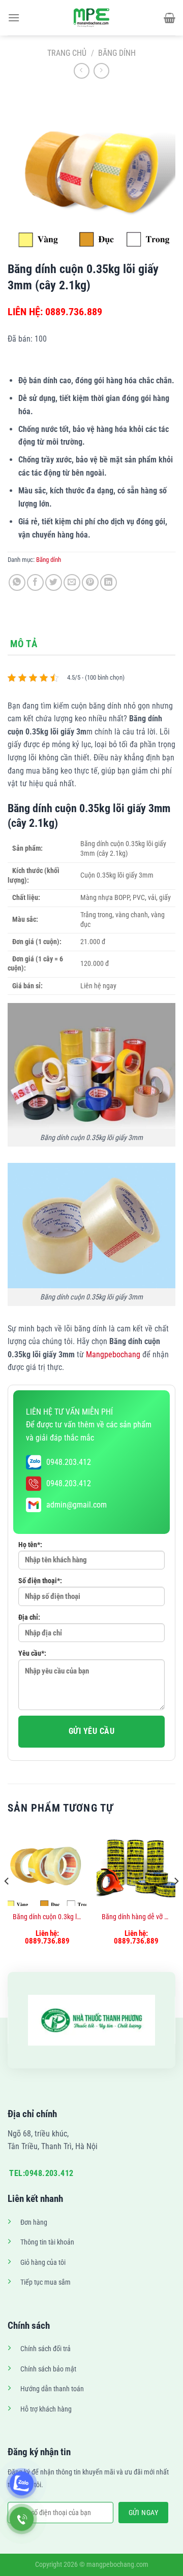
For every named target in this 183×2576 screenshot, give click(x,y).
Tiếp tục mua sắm (45, 2282)
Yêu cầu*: (32, 1653)
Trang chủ (67, 53)
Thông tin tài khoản (47, 2242)
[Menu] (14, 18)
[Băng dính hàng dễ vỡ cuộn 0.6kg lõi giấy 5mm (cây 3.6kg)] (136, 1867)
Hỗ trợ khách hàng (46, 2409)
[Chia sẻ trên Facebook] (35, 582)
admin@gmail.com (77, 1505)
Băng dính (117, 53)
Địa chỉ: (29, 1617)
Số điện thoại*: (40, 1581)
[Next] (176, 1901)
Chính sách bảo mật (48, 2369)
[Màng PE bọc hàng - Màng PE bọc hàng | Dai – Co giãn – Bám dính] (91, 18)
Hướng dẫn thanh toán (52, 2389)
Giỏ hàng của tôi (43, 2263)
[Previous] (7, 1901)
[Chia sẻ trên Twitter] (54, 582)
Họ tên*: (30, 1545)
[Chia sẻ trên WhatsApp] (17, 582)
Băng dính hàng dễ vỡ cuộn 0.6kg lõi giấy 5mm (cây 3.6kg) (136, 1917)
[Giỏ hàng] (170, 18)
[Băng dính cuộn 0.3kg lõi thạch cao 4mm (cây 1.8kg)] (47, 1867)
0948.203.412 (69, 1462)
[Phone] (22, 2519)
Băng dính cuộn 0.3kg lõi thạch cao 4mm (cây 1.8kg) (47, 1917)
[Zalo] (22, 2483)
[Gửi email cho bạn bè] (72, 582)
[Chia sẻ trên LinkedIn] (109, 582)
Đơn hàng (34, 2222)
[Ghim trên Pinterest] (90, 582)
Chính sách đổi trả (45, 2349)
